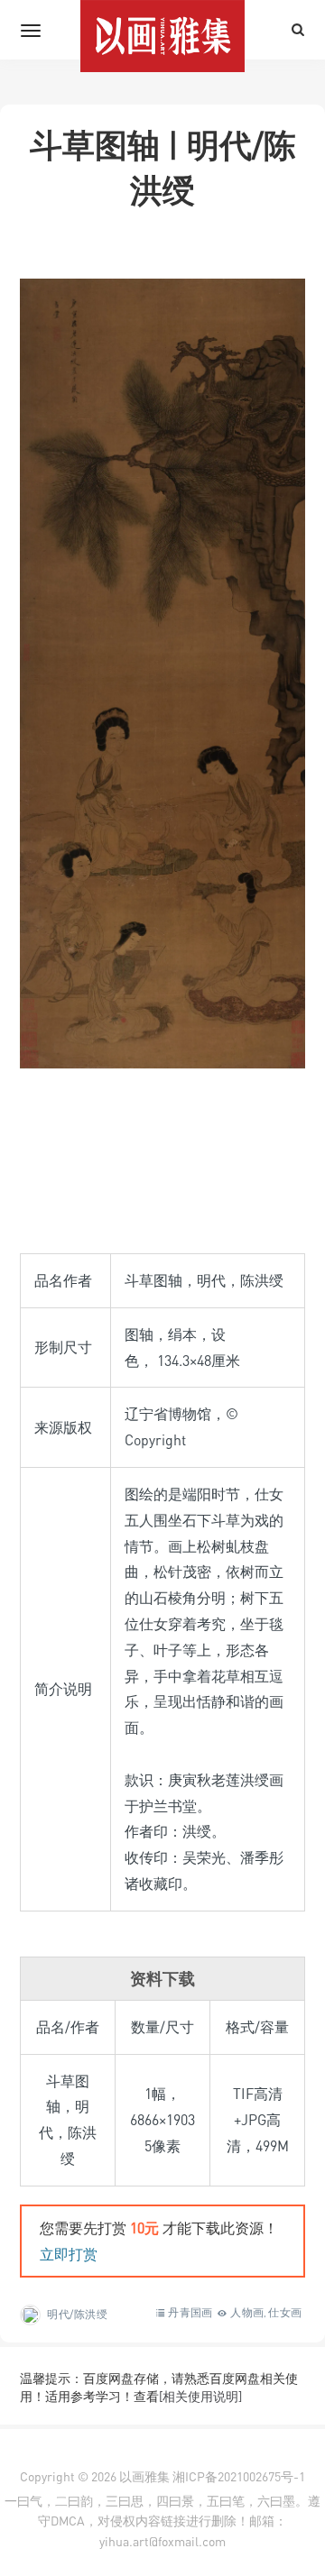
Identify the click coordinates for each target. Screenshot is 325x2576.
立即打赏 (69, 2254)
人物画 (247, 2312)
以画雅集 (144, 2476)
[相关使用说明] (200, 2396)
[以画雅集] (162, 30)
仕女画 (285, 2312)
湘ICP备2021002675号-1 (239, 2476)
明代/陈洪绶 (78, 2314)
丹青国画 (190, 2312)
